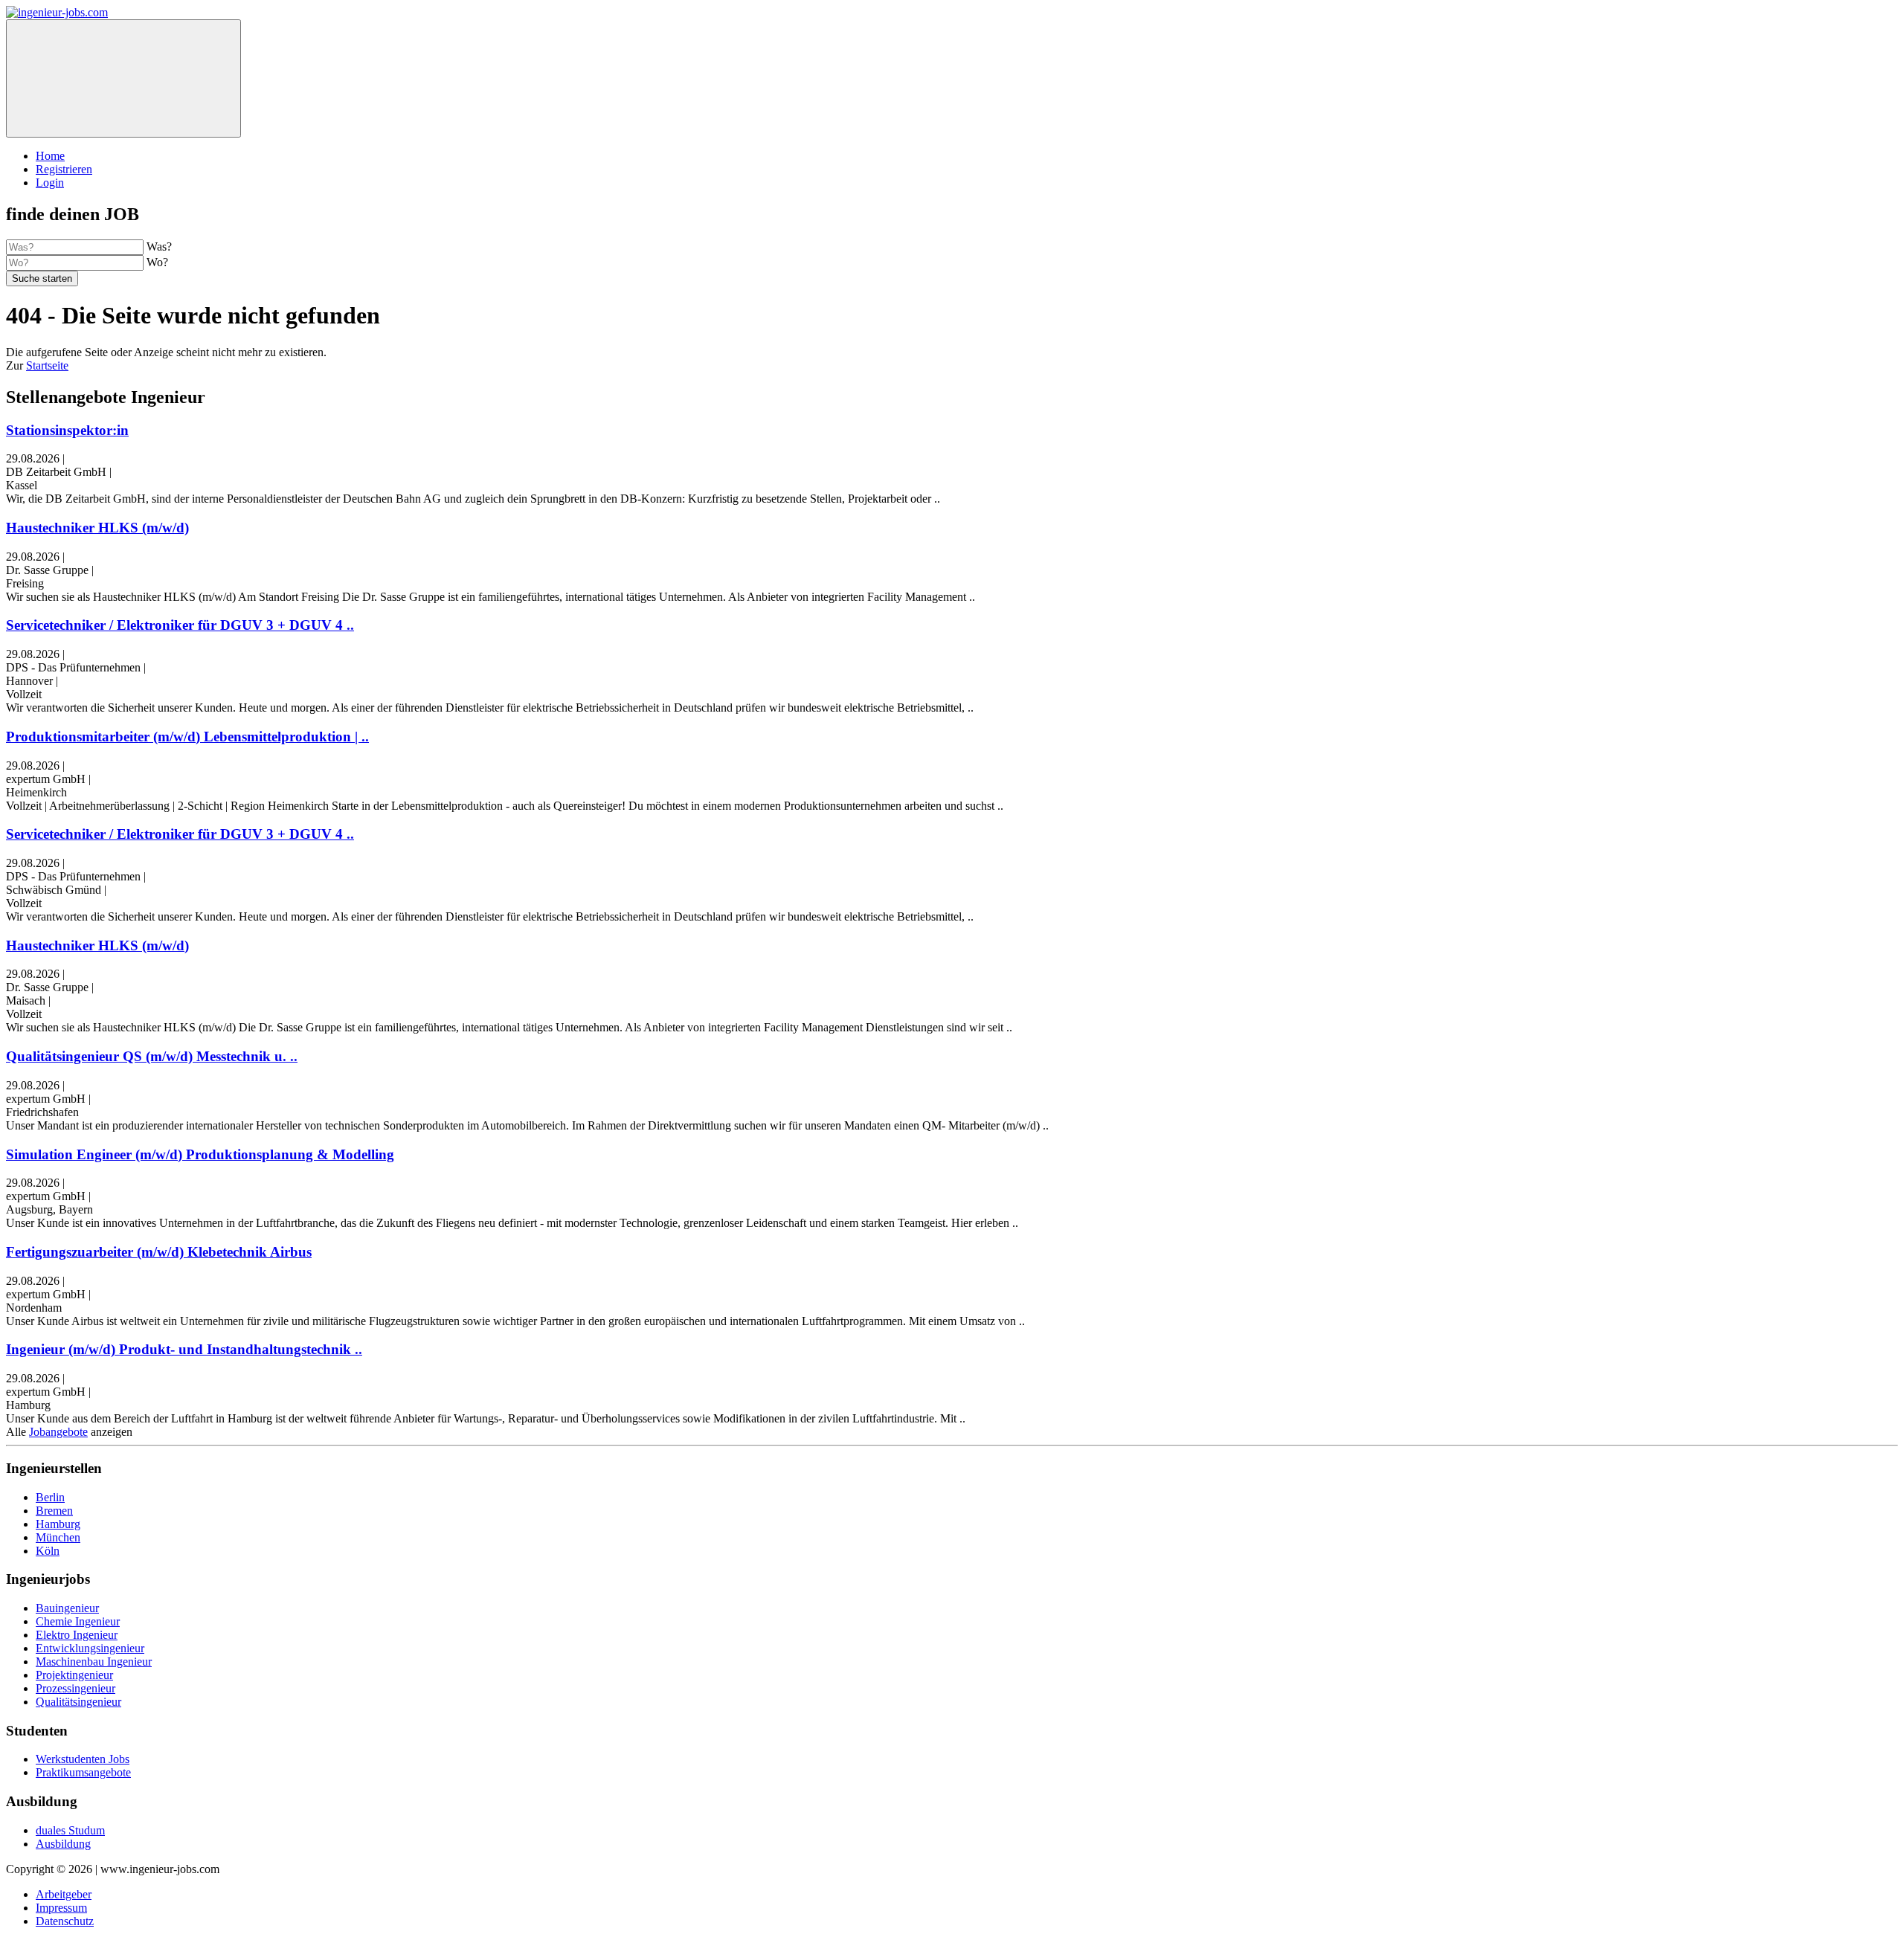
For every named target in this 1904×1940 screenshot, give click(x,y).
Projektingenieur (74, 1675)
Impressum (61, 1908)
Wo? (157, 262)
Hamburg (58, 1524)
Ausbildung (63, 1844)
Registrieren (64, 169)
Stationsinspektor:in (67, 430)
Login (50, 183)
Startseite (47, 365)
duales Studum (70, 1830)
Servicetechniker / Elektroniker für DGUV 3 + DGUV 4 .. (180, 625)
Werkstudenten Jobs (83, 1759)
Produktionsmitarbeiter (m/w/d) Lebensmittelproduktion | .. (187, 737)
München (58, 1537)
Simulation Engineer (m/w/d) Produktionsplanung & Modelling (200, 1154)
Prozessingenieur (75, 1688)
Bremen (54, 1511)
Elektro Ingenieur (77, 1635)
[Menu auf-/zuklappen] (123, 78)
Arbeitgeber (64, 1894)
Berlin (50, 1497)
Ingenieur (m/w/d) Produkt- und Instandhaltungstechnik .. (184, 1349)
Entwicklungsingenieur (90, 1648)
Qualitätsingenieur (78, 1702)
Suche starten (42, 278)
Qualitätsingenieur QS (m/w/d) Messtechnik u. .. (152, 1056)
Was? (159, 246)
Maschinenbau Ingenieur (94, 1662)
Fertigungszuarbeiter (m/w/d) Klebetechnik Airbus (159, 1252)
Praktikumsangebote (83, 1772)
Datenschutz (65, 1921)
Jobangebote (58, 1432)
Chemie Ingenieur (78, 1621)
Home (50, 156)
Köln (48, 1551)
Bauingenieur (67, 1608)
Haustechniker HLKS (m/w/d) (97, 528)
